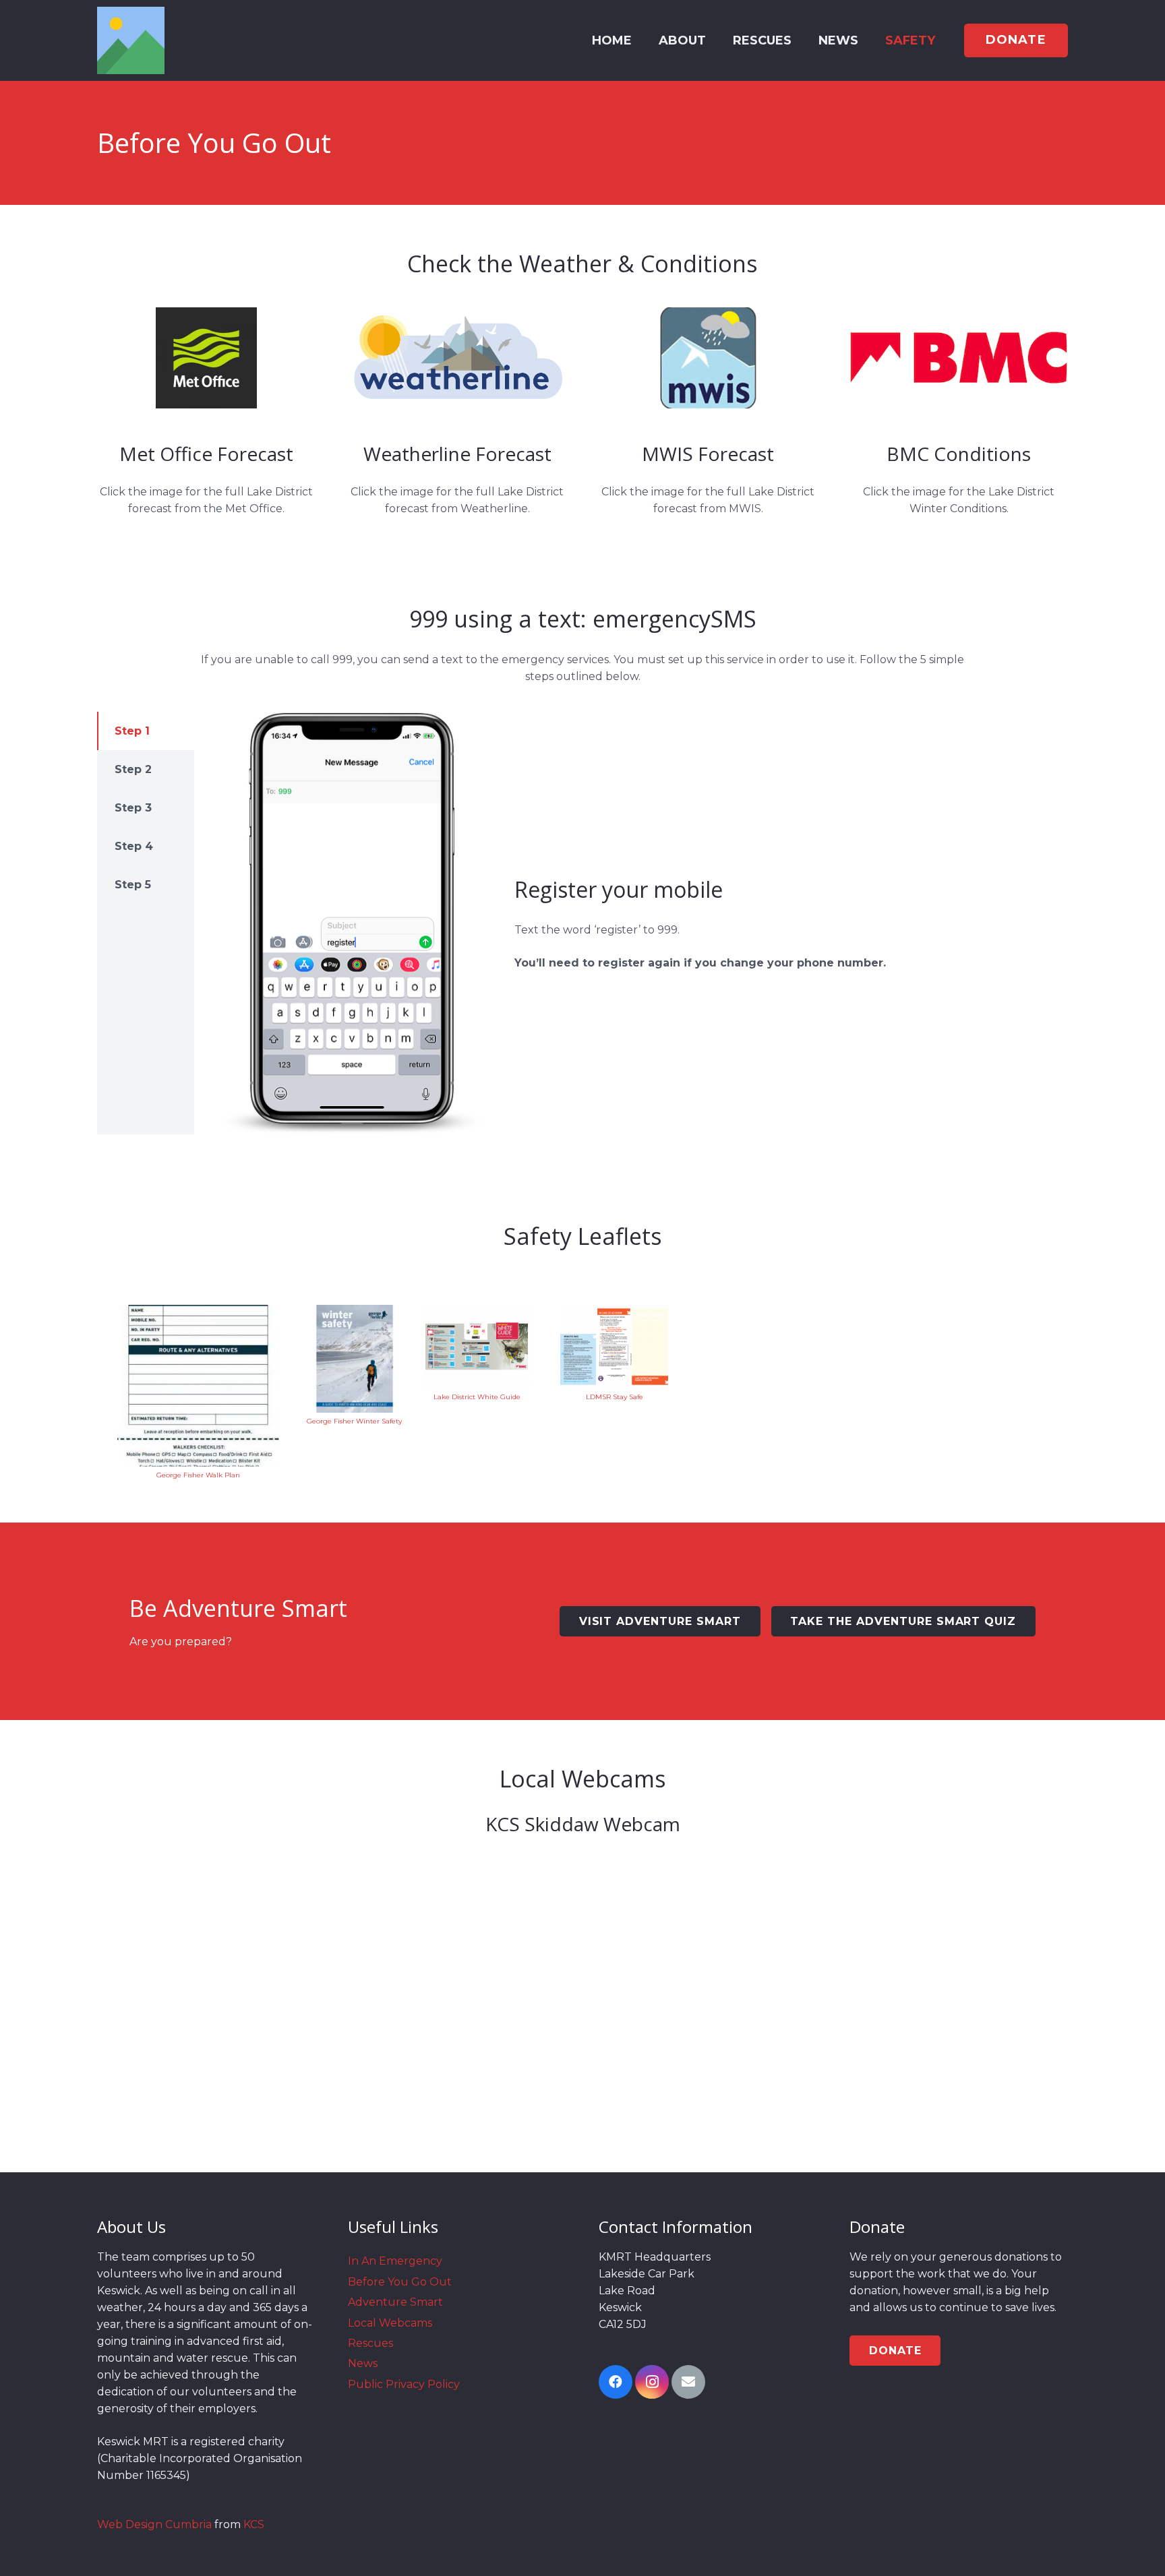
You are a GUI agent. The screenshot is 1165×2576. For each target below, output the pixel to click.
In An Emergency (395, 2261)
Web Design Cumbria (154, 2524)
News (363, 2363)
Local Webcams (390, 2323)
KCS (254, 2524)
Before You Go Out (400, 2282)
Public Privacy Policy (404, 2384)
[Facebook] (616, 2382)
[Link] (131, 40)
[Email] (688, 2382)
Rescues (370, 2343)
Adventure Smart (395, 2302)
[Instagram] (652, 2382)
